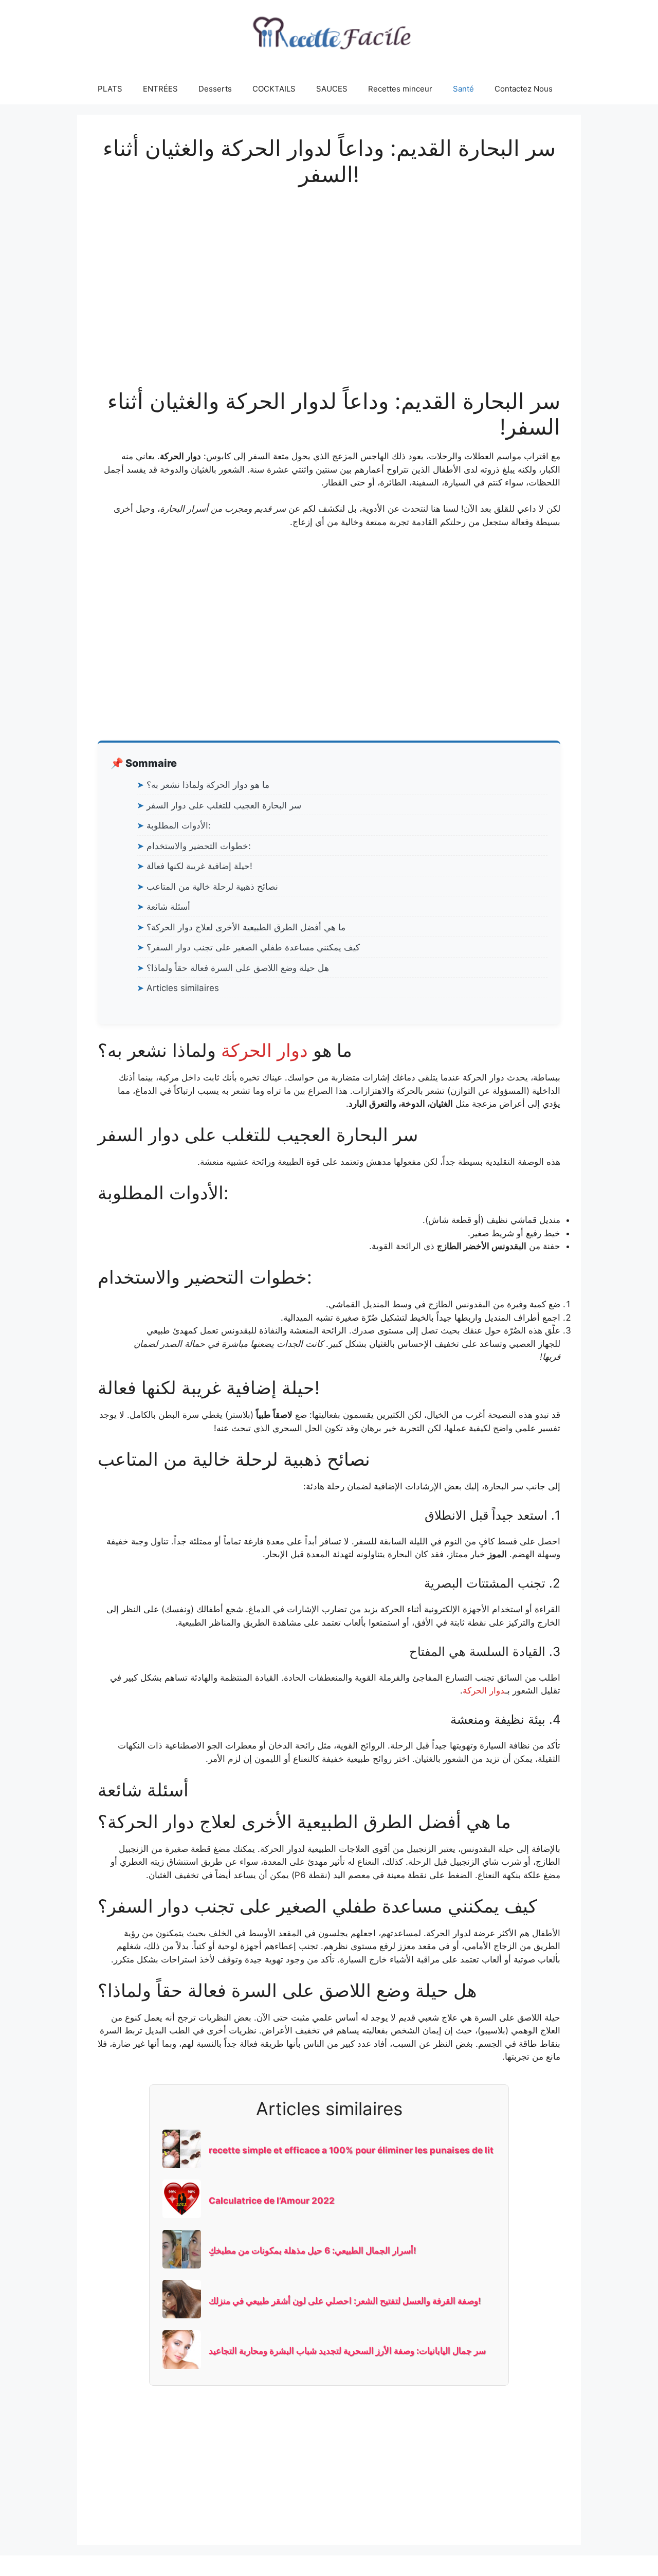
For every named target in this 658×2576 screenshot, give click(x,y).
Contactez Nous (524, 89)
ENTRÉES (160, 89)
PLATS (110, 89)
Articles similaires (183, 988)
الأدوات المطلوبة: (179, 825)
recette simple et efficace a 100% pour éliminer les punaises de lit (351, 2150)
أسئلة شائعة (168, 907)
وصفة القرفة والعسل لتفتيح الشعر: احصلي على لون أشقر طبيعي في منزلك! (345, 2301)
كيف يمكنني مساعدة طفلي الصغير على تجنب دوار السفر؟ (253, 947)
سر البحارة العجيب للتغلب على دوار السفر (224, 805)
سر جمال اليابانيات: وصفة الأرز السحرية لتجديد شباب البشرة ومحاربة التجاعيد (347, 2351)
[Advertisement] (329, 277)
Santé (463, 89)
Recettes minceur (400, 89)
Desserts (215, 89)
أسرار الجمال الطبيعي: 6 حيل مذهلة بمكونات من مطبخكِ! (313, 2250)
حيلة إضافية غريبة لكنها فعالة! (199, 866)
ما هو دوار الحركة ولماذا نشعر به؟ (208, 785)
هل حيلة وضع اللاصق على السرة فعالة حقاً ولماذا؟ (238, 968)
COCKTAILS (274, 89)
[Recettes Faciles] (329, 36)
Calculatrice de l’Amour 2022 (272, 2201)
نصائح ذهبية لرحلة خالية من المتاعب (212, 887)
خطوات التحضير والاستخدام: (199, 846)
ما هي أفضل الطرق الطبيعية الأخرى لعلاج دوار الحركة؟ (246, 927)
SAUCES (332, 89)
